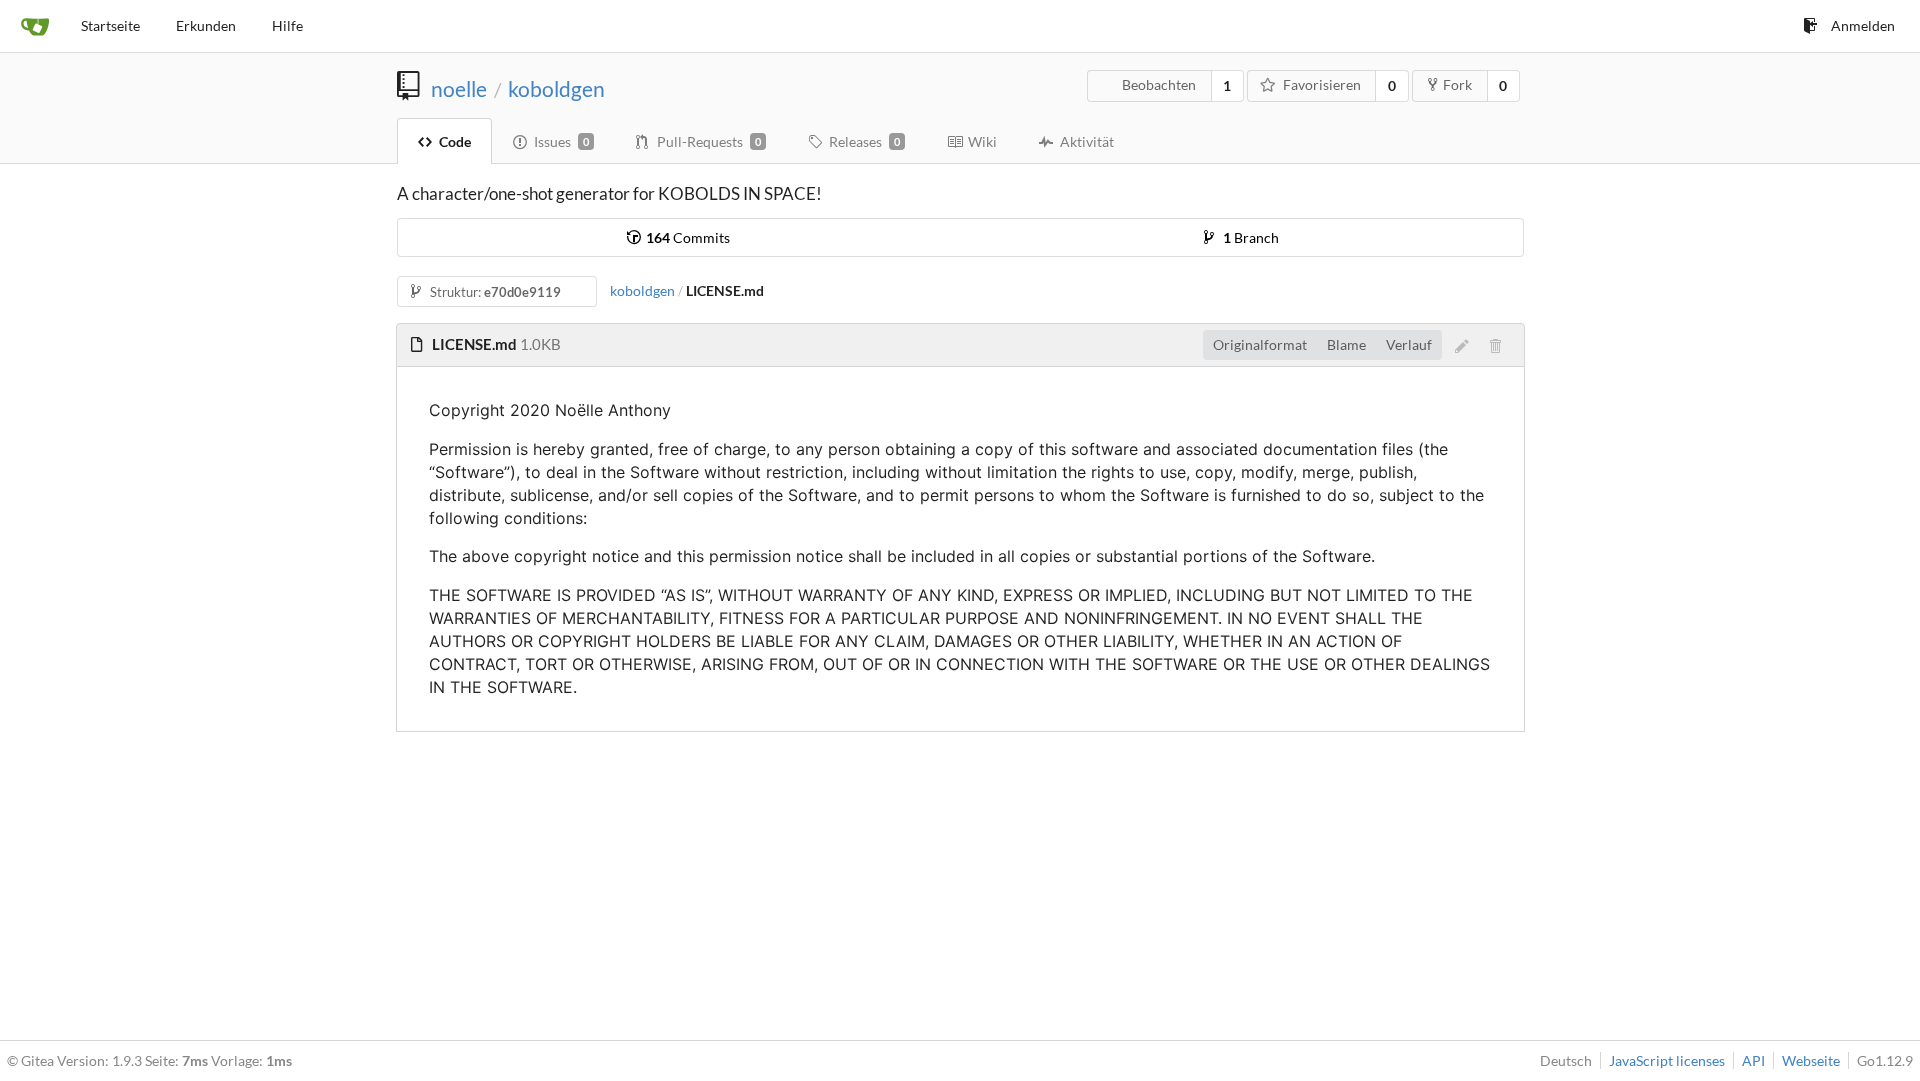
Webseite (1811, 1060)
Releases (864, 141)
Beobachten (1159, 84)
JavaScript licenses (1667, 1060)
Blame (1346, 344)
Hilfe (287, 25)
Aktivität (1087, 141)
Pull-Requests (709, 141)
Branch (1251, 237)
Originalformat (1260, 344)
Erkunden (206, 25)
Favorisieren (1322, 84)
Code (455, 141)
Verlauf (1409, 344)
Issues (561, 141)
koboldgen (556, 88)
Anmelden (1863, 25)
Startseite (110, 25)
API (1753, 1060)
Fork (1457, 84)
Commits (688, 237)
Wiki (982, 141)
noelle (459, 88)
